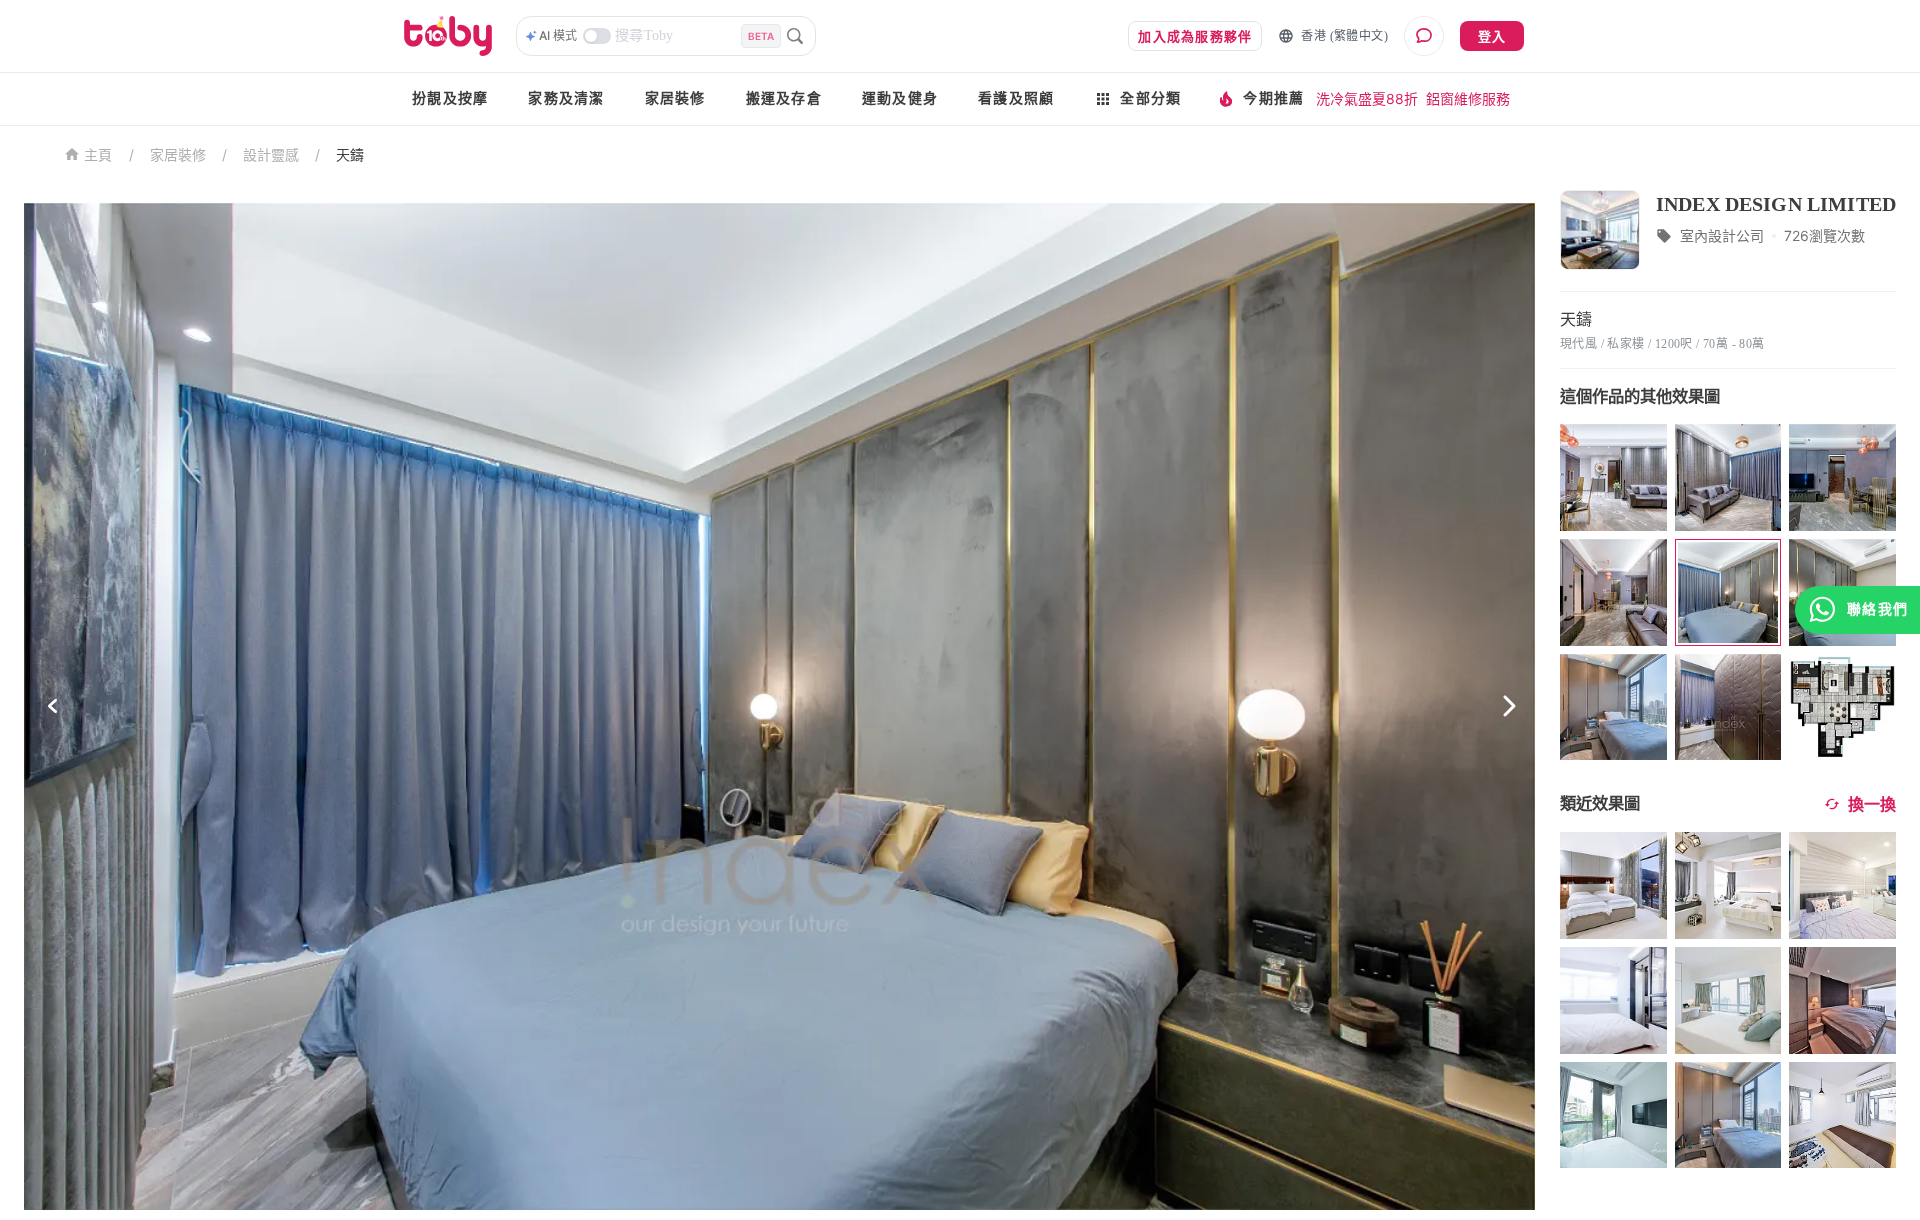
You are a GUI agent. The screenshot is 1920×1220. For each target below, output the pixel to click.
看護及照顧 (1016, 98)
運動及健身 (900, 98)
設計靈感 (271, 154)
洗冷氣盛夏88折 (1367, 98)
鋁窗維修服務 (1468, 98)
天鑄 (350, 154)
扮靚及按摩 (450, 98)
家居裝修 (675, 98)
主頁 (98, 155)
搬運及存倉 (784, 98)
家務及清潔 (566, 98)
